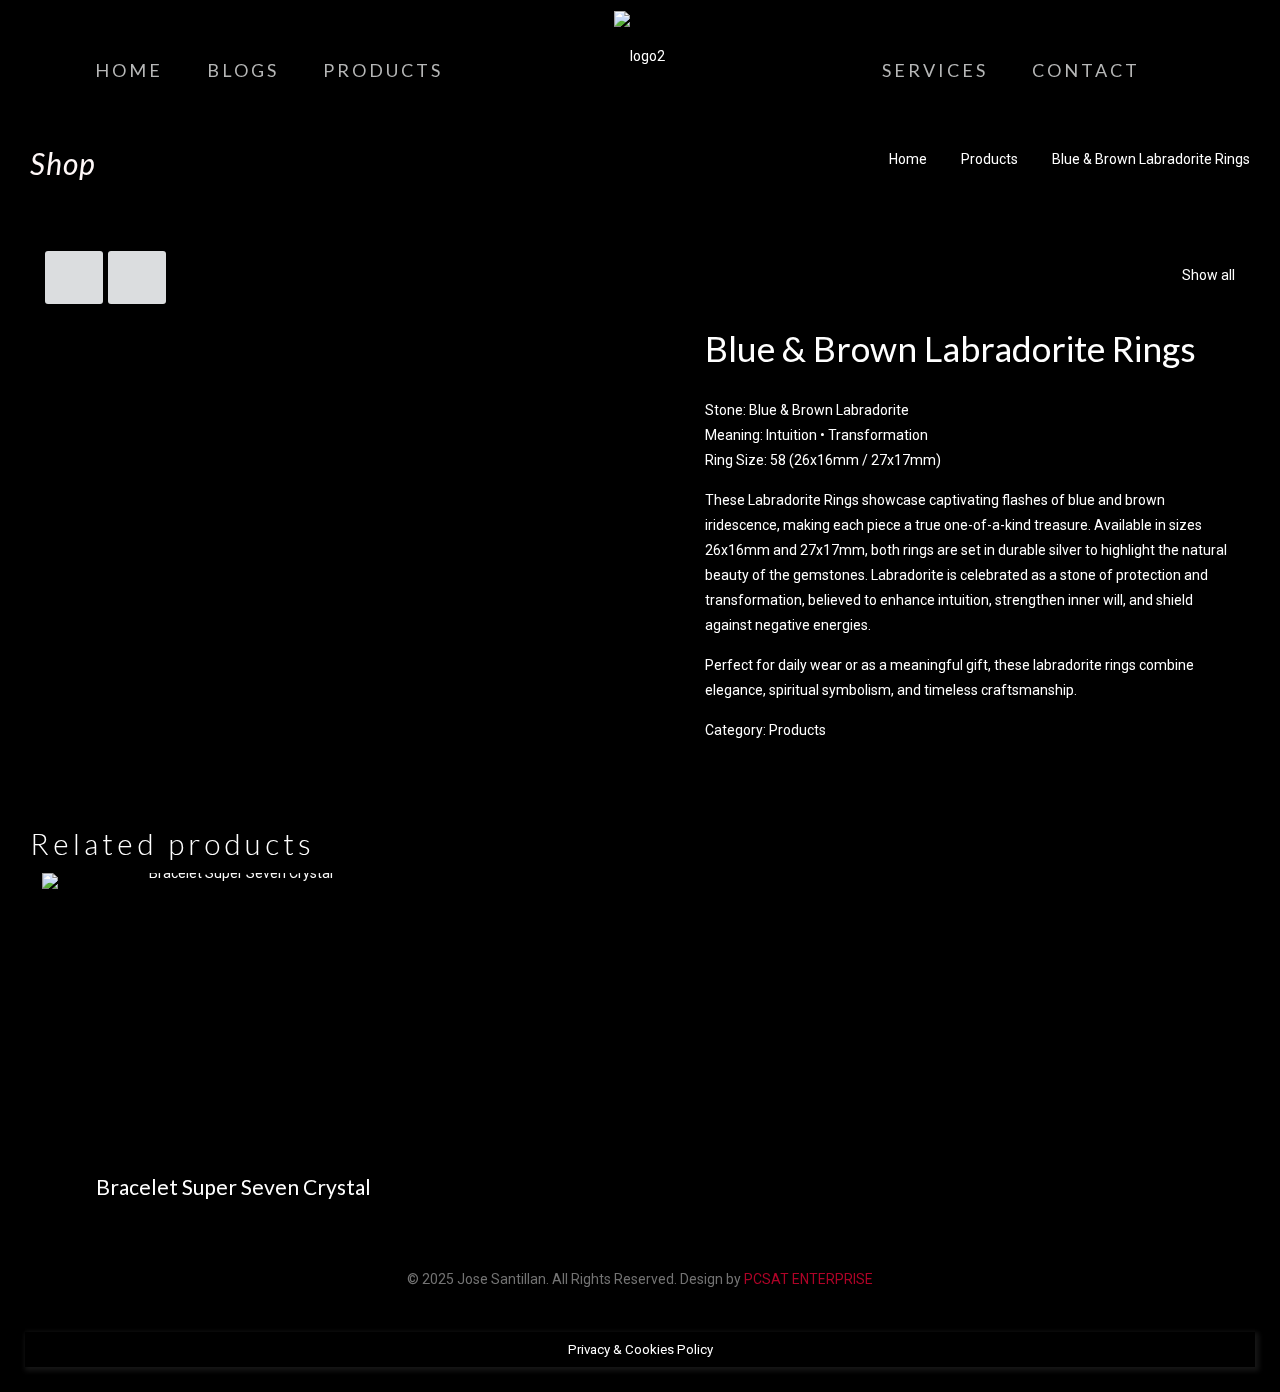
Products (989, 159)
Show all (1208, 275)
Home (908, 159)
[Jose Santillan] (639, 55)
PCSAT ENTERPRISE (808, 1279)
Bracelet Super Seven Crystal (233, 1186)
